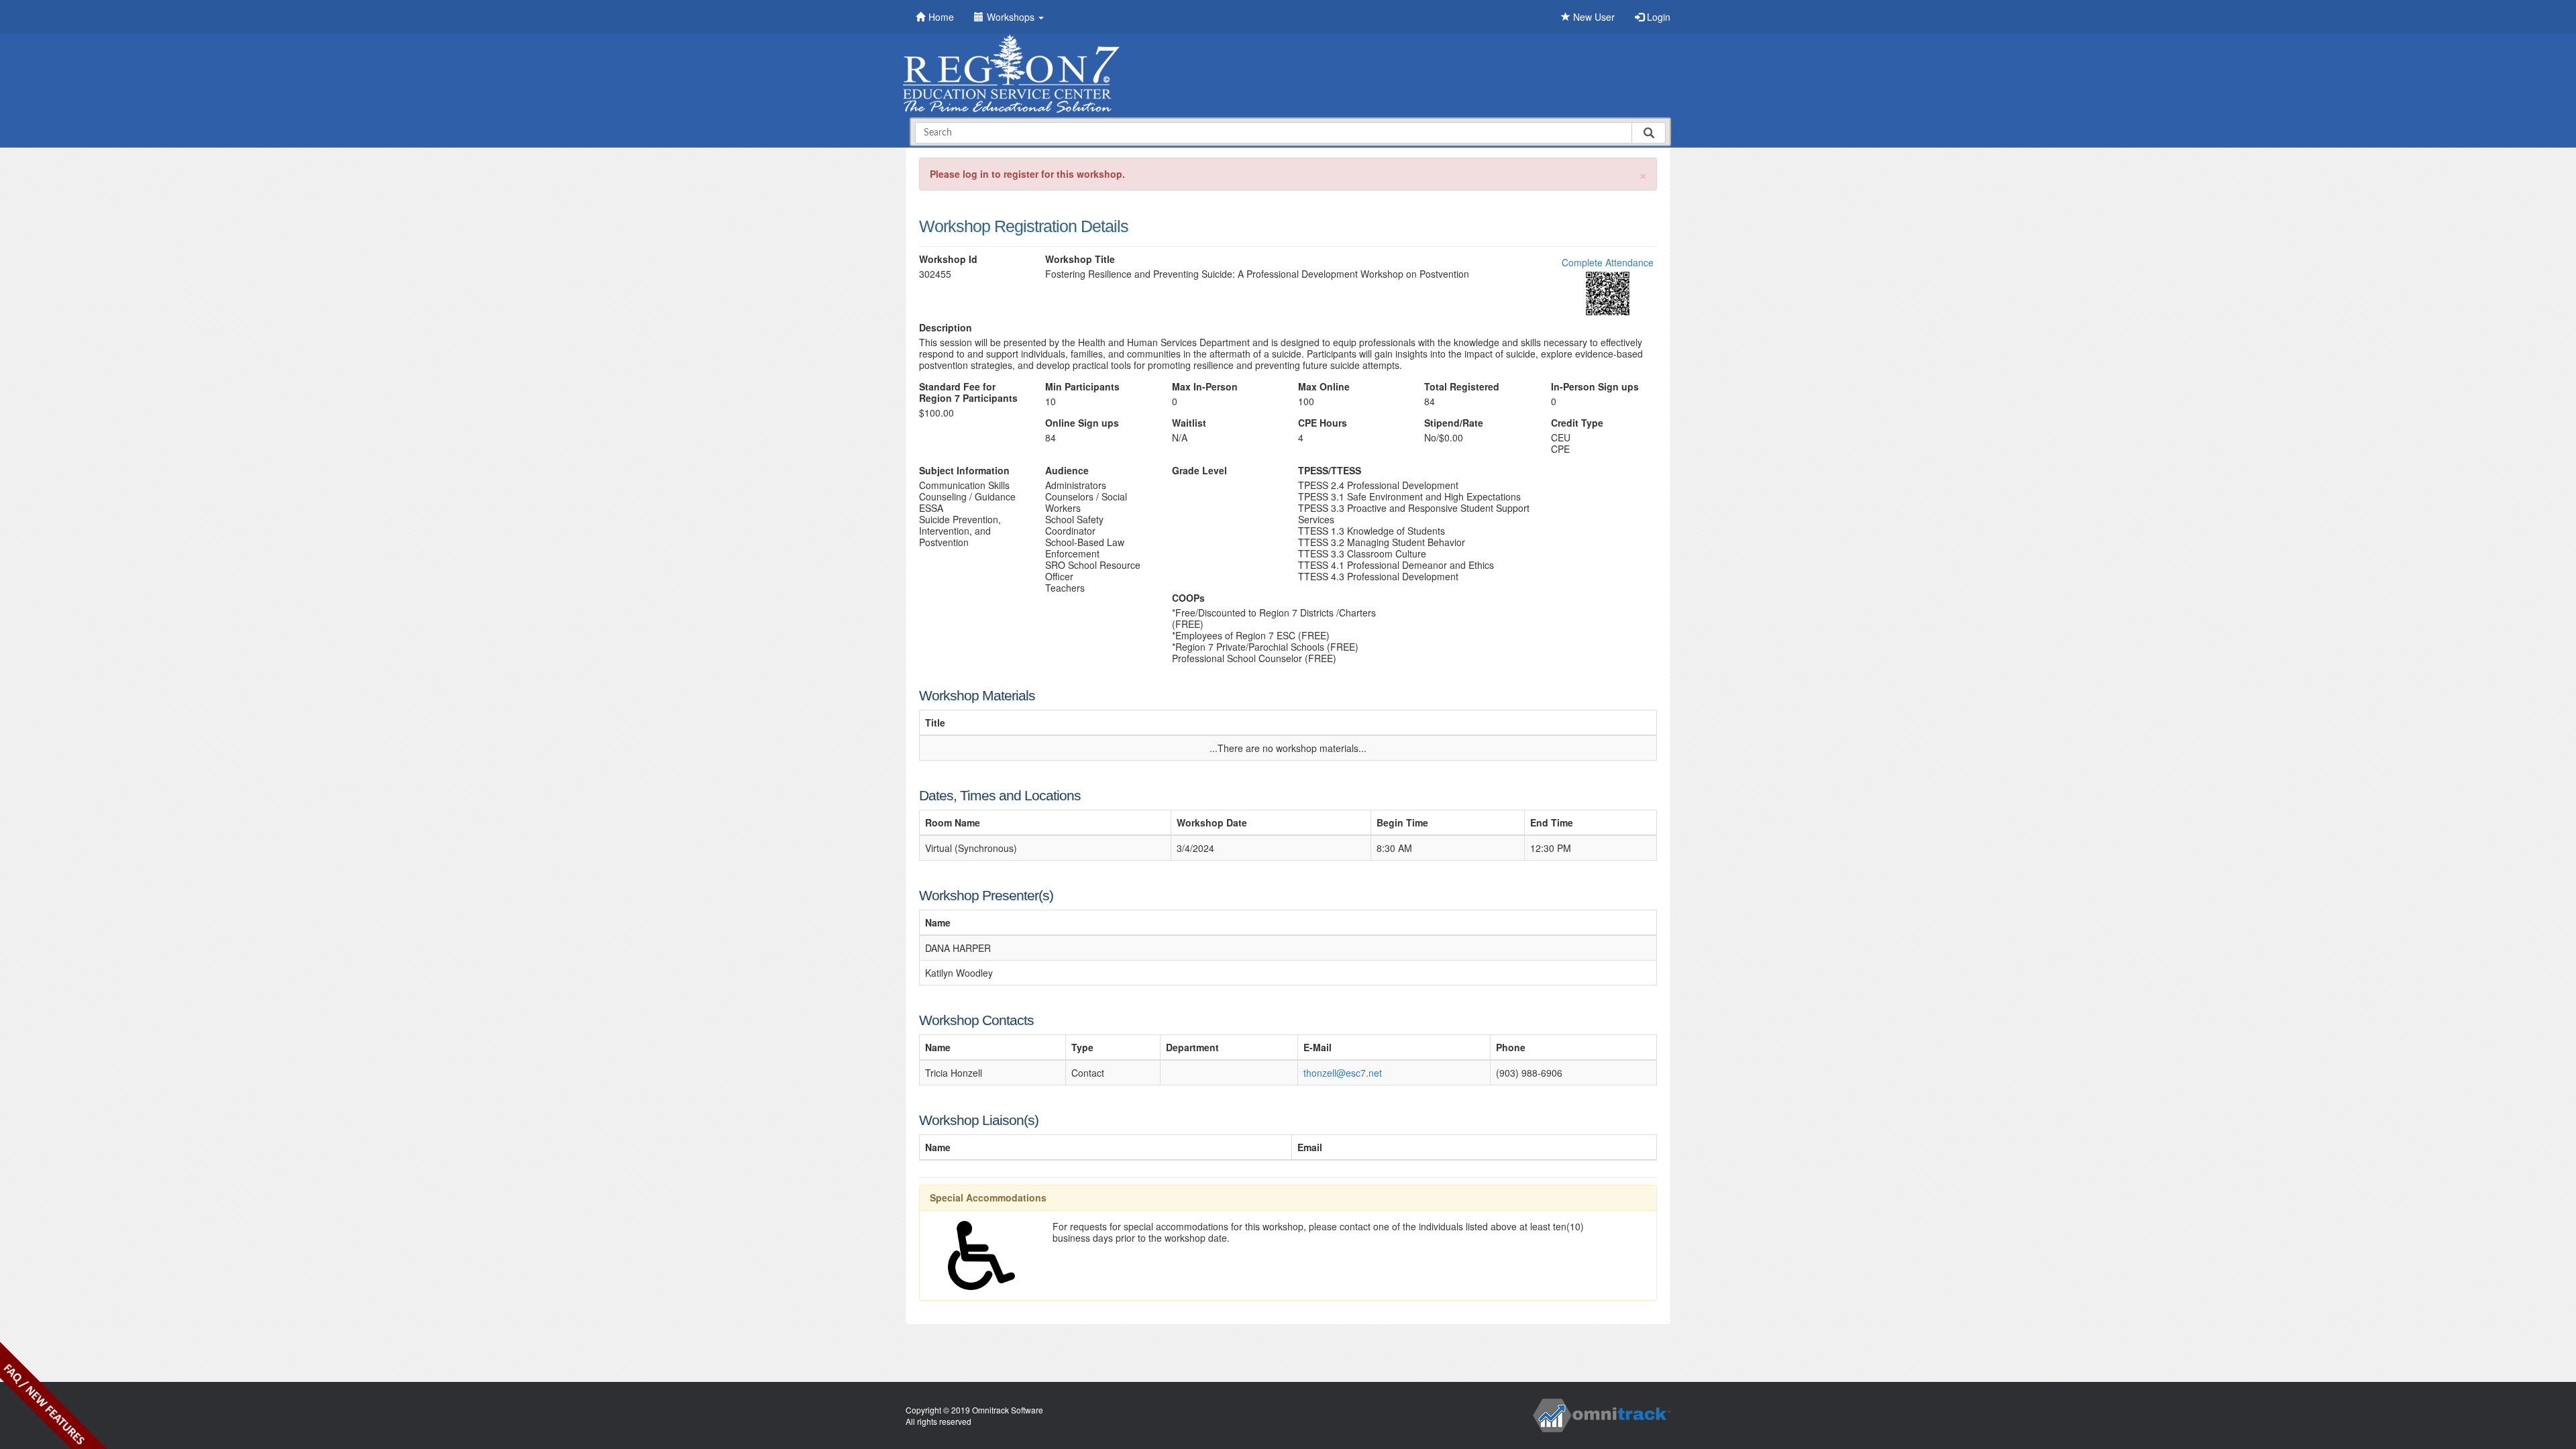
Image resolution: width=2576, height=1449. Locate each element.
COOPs (1188, 598)
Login (1657, 17)
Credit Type (1577, 423)
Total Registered (1462, 387)
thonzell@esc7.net (1343, 1073)
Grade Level (1199, 471)
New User (1593, 17)
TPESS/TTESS (1330, 471)
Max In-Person (1205, 387)
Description (946, 328)
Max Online (1324, 387)
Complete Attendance (1608, 262)
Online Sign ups (1082, 423)
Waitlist (1189, 423)
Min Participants (1082, 387)
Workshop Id (948, 259)
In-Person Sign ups (1595, 387)
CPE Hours (1323, 423)
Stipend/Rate (1454, 423)
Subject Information (964, 471)
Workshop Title (1080, 259)
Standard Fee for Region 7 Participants (968, 392)
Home (941, 17)
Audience (1067, 471)
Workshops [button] (1012, 17)
